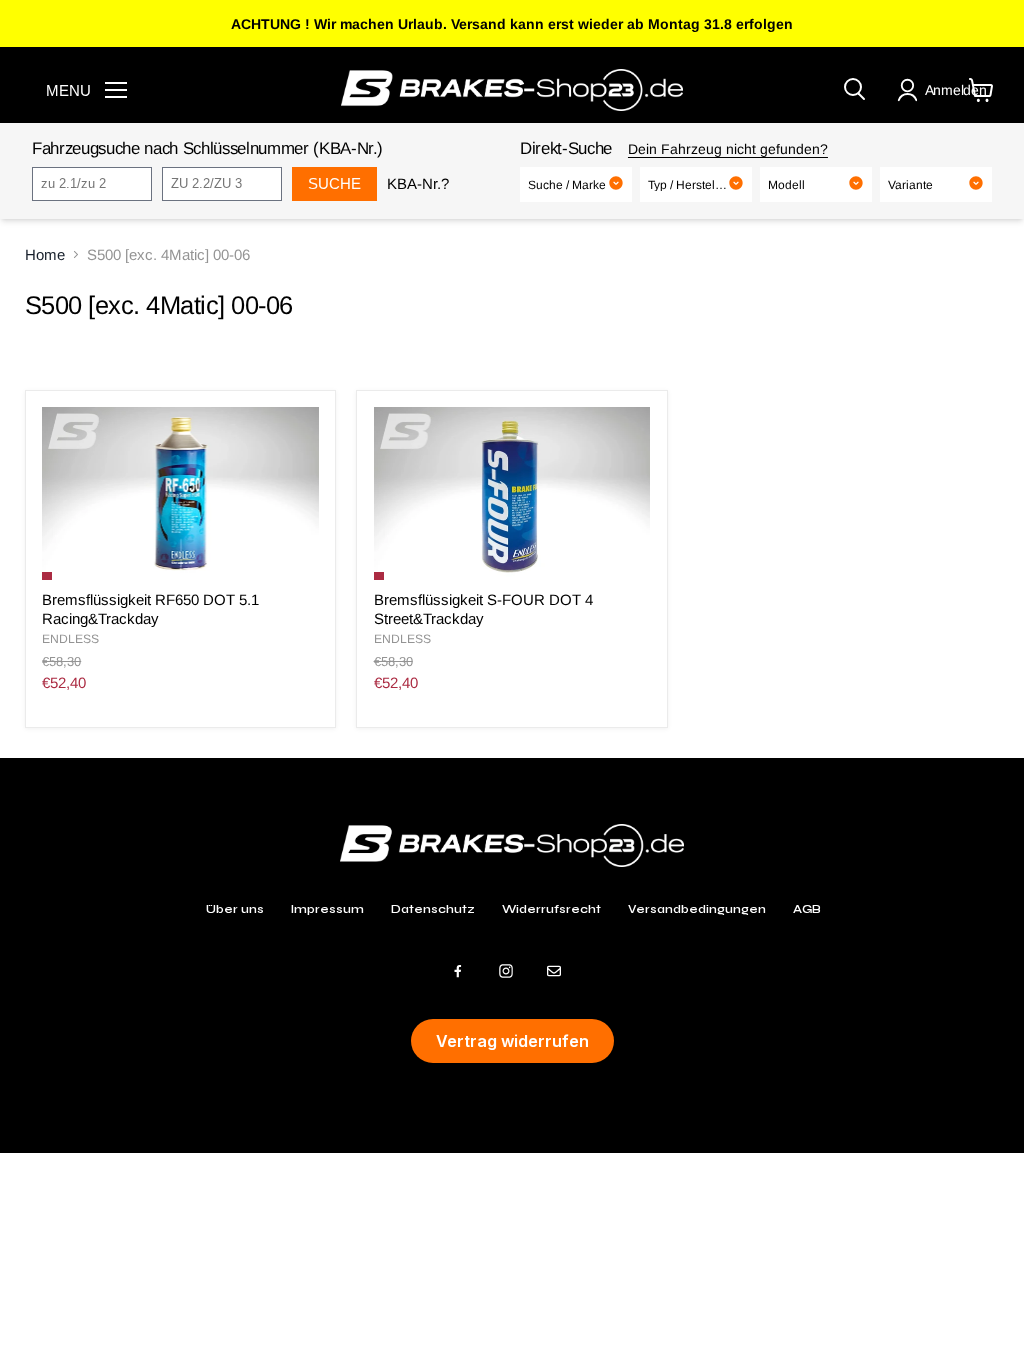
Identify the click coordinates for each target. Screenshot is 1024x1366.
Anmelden (956, 90)
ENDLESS (70, 639)
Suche (334, 183)
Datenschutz (433, 909)
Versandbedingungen (697, 909)
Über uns (235, 909)
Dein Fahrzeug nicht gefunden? (728, 149)
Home (45, 254)
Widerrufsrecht (551, 909)
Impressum (327, 909)
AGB (807, 909)
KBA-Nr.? (418, 183)
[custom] (458, 971)
